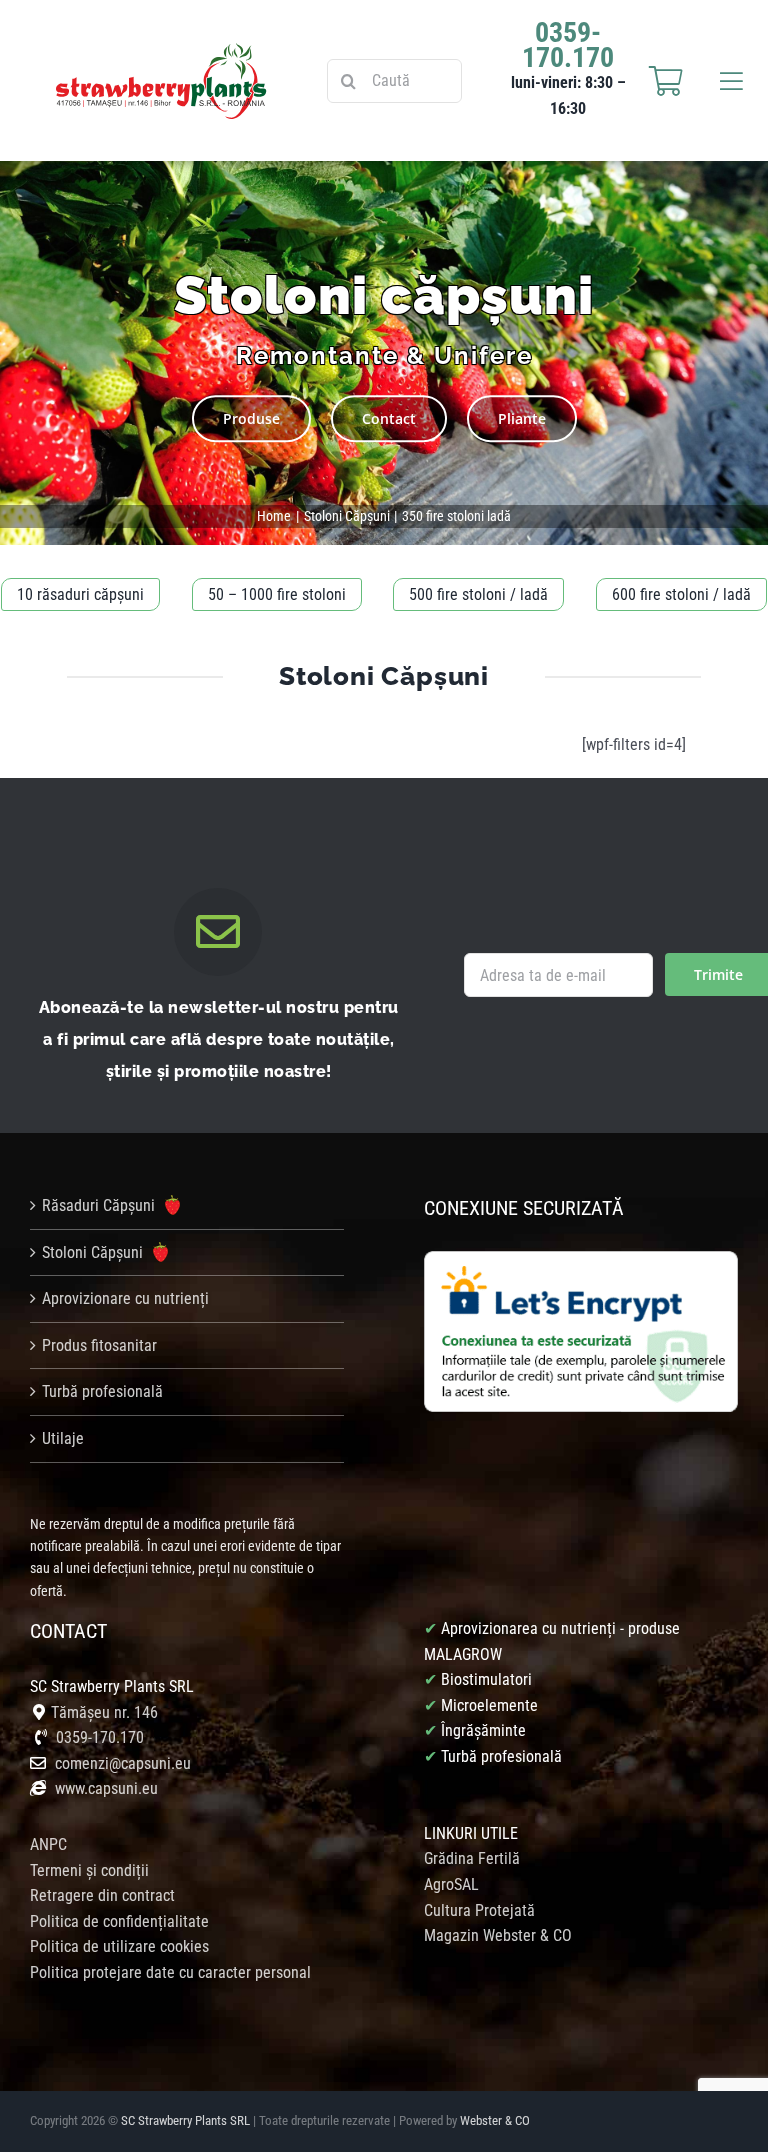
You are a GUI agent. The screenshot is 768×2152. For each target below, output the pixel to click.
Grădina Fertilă (472, 1858)
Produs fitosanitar (99, 1345)
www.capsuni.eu (104, 1788)
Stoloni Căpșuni (94, 1252)
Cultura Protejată (479, 1910)
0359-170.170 (100, 1737)
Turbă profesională (102, 1391)
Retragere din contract (102, 1895)
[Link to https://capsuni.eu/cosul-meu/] (666, 81)
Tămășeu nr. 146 (104, 1712)
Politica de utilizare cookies (119, 1946)
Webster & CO (495, 2120)
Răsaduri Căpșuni (100, 1205)
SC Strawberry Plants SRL (187, 2120)
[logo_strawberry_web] (161, 50)
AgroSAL (451, 1884)
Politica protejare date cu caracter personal (170, 1972)
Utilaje (63, 1438)
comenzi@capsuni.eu (123, 1763)
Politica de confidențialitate (119, 1921)
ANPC (48, 1844)
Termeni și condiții (89, 1870)
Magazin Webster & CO (498, 1935)
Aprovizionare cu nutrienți (125, 1298)
